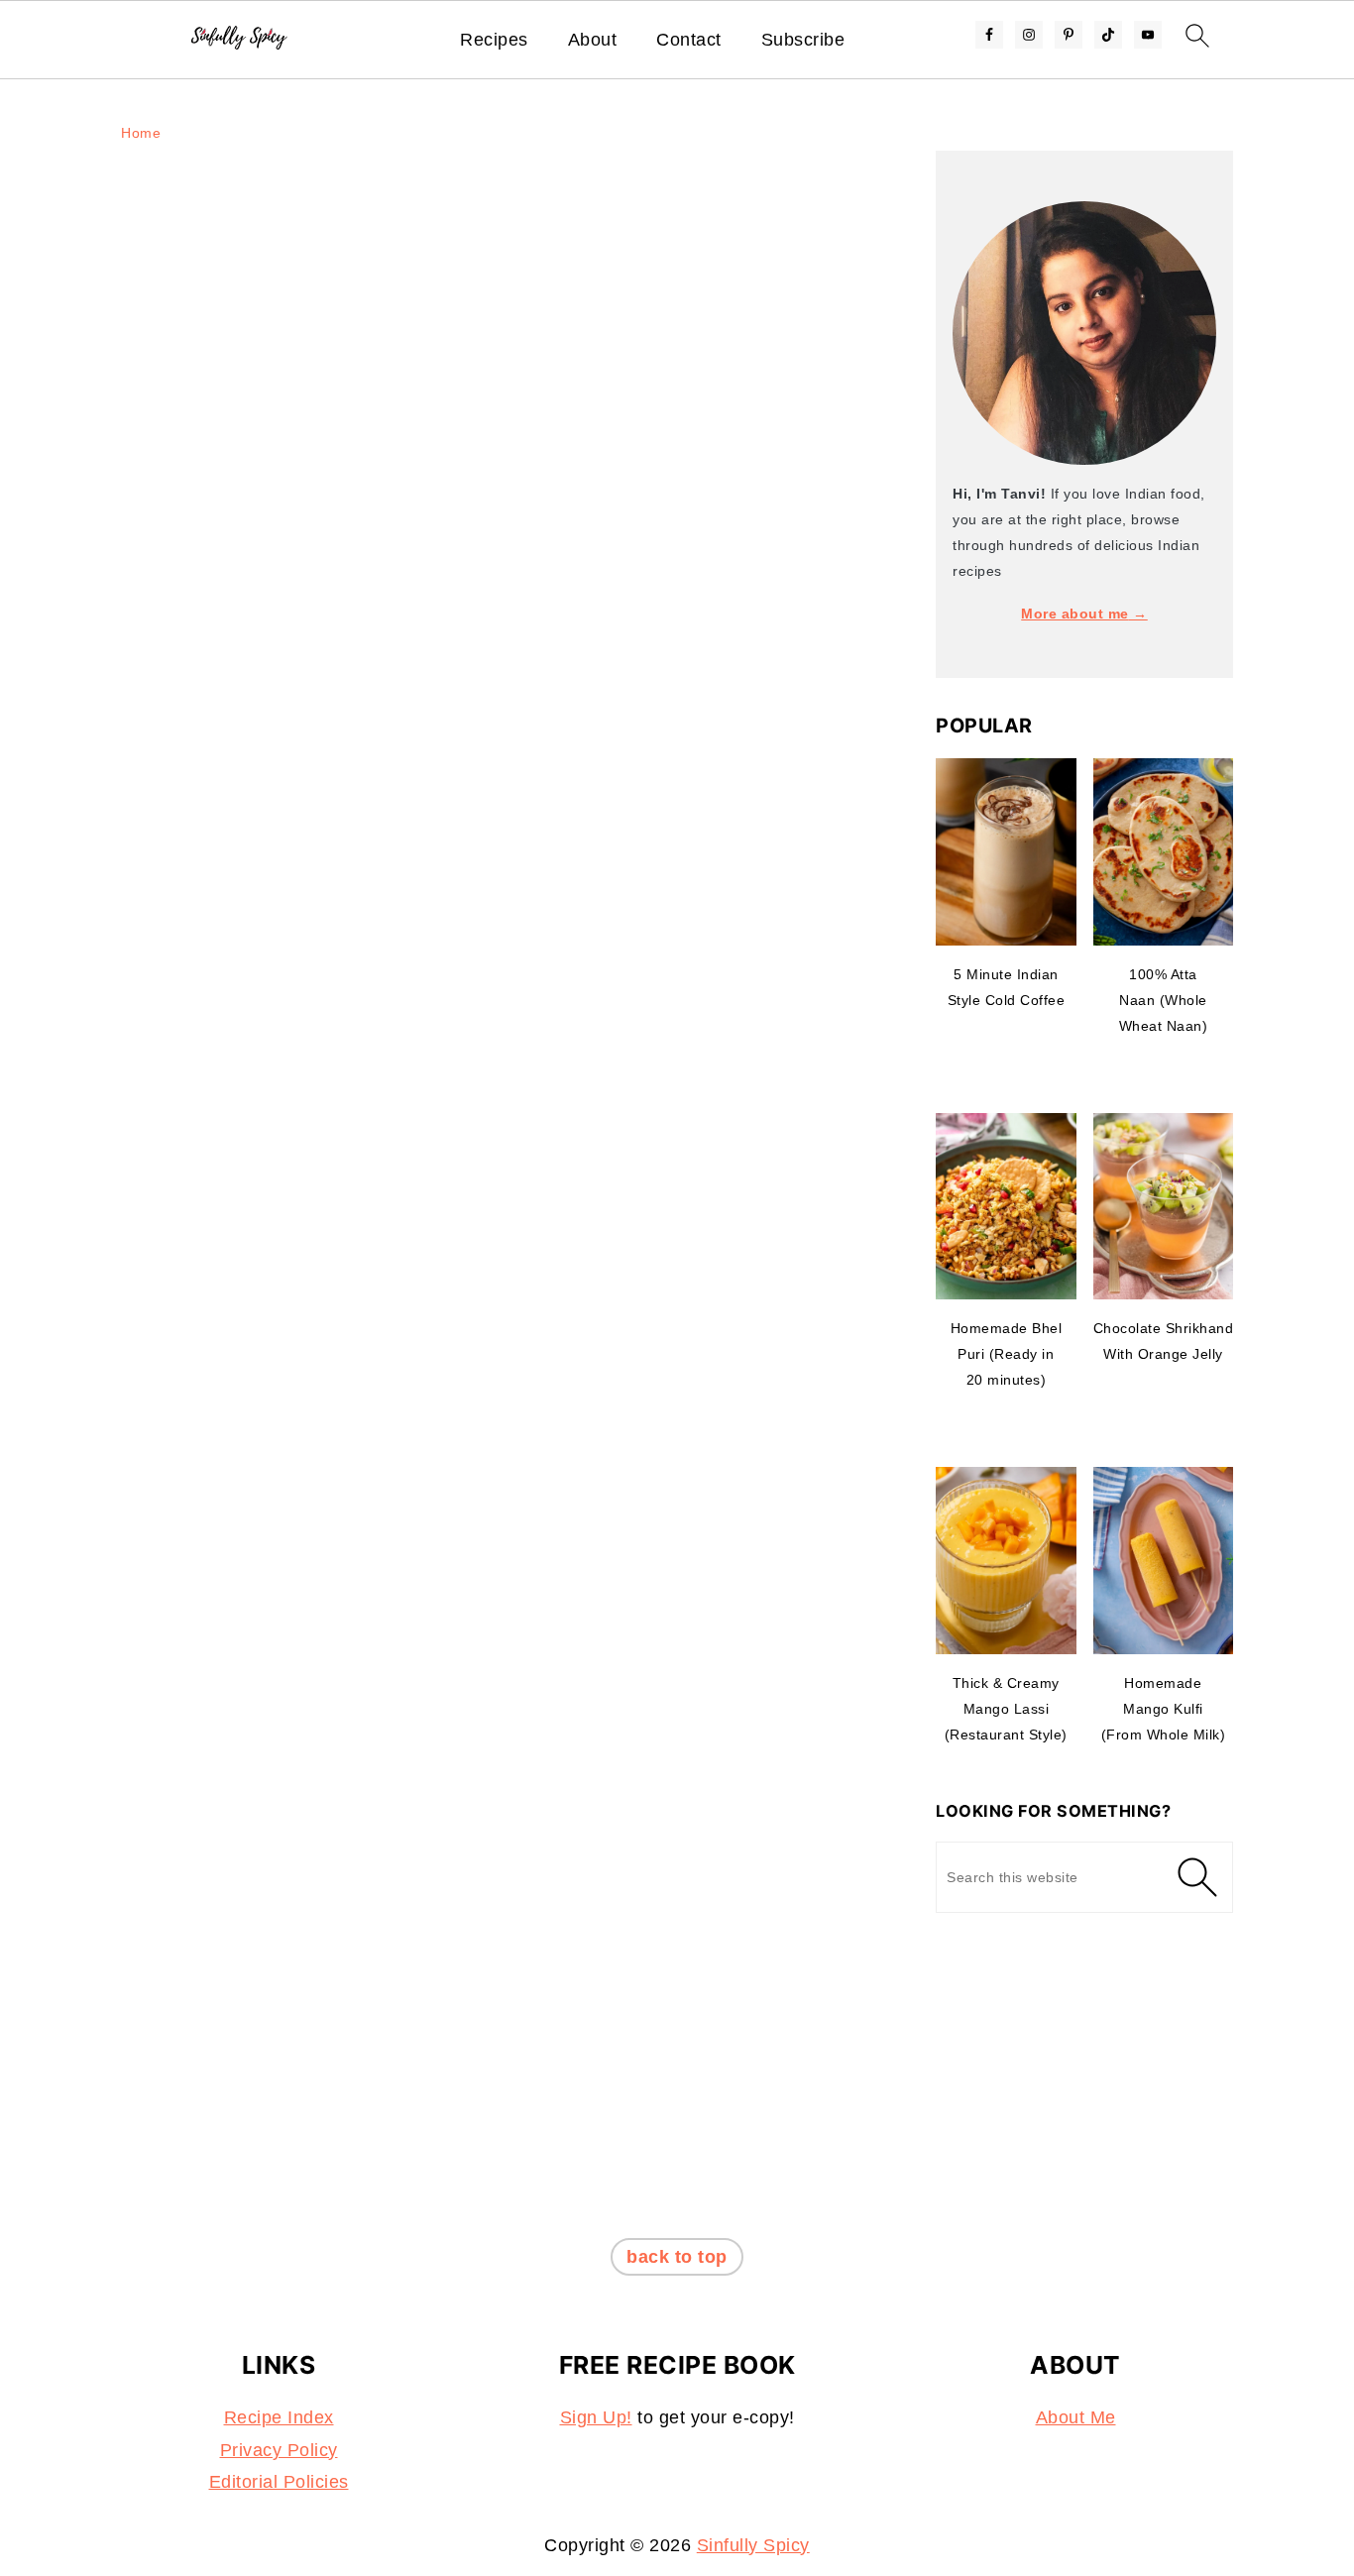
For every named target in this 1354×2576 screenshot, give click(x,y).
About (593, 40)
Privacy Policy (279, 2450)
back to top (677, 2257)
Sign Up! (596, 2417)
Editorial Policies (279, 2482)
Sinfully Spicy (753, 2545)
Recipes (494, 40)
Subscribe (803, 40)
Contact (689, 40)
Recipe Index (279, 2417)
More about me (1075, 614)
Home (141, 133)
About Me (1076, 2417)
